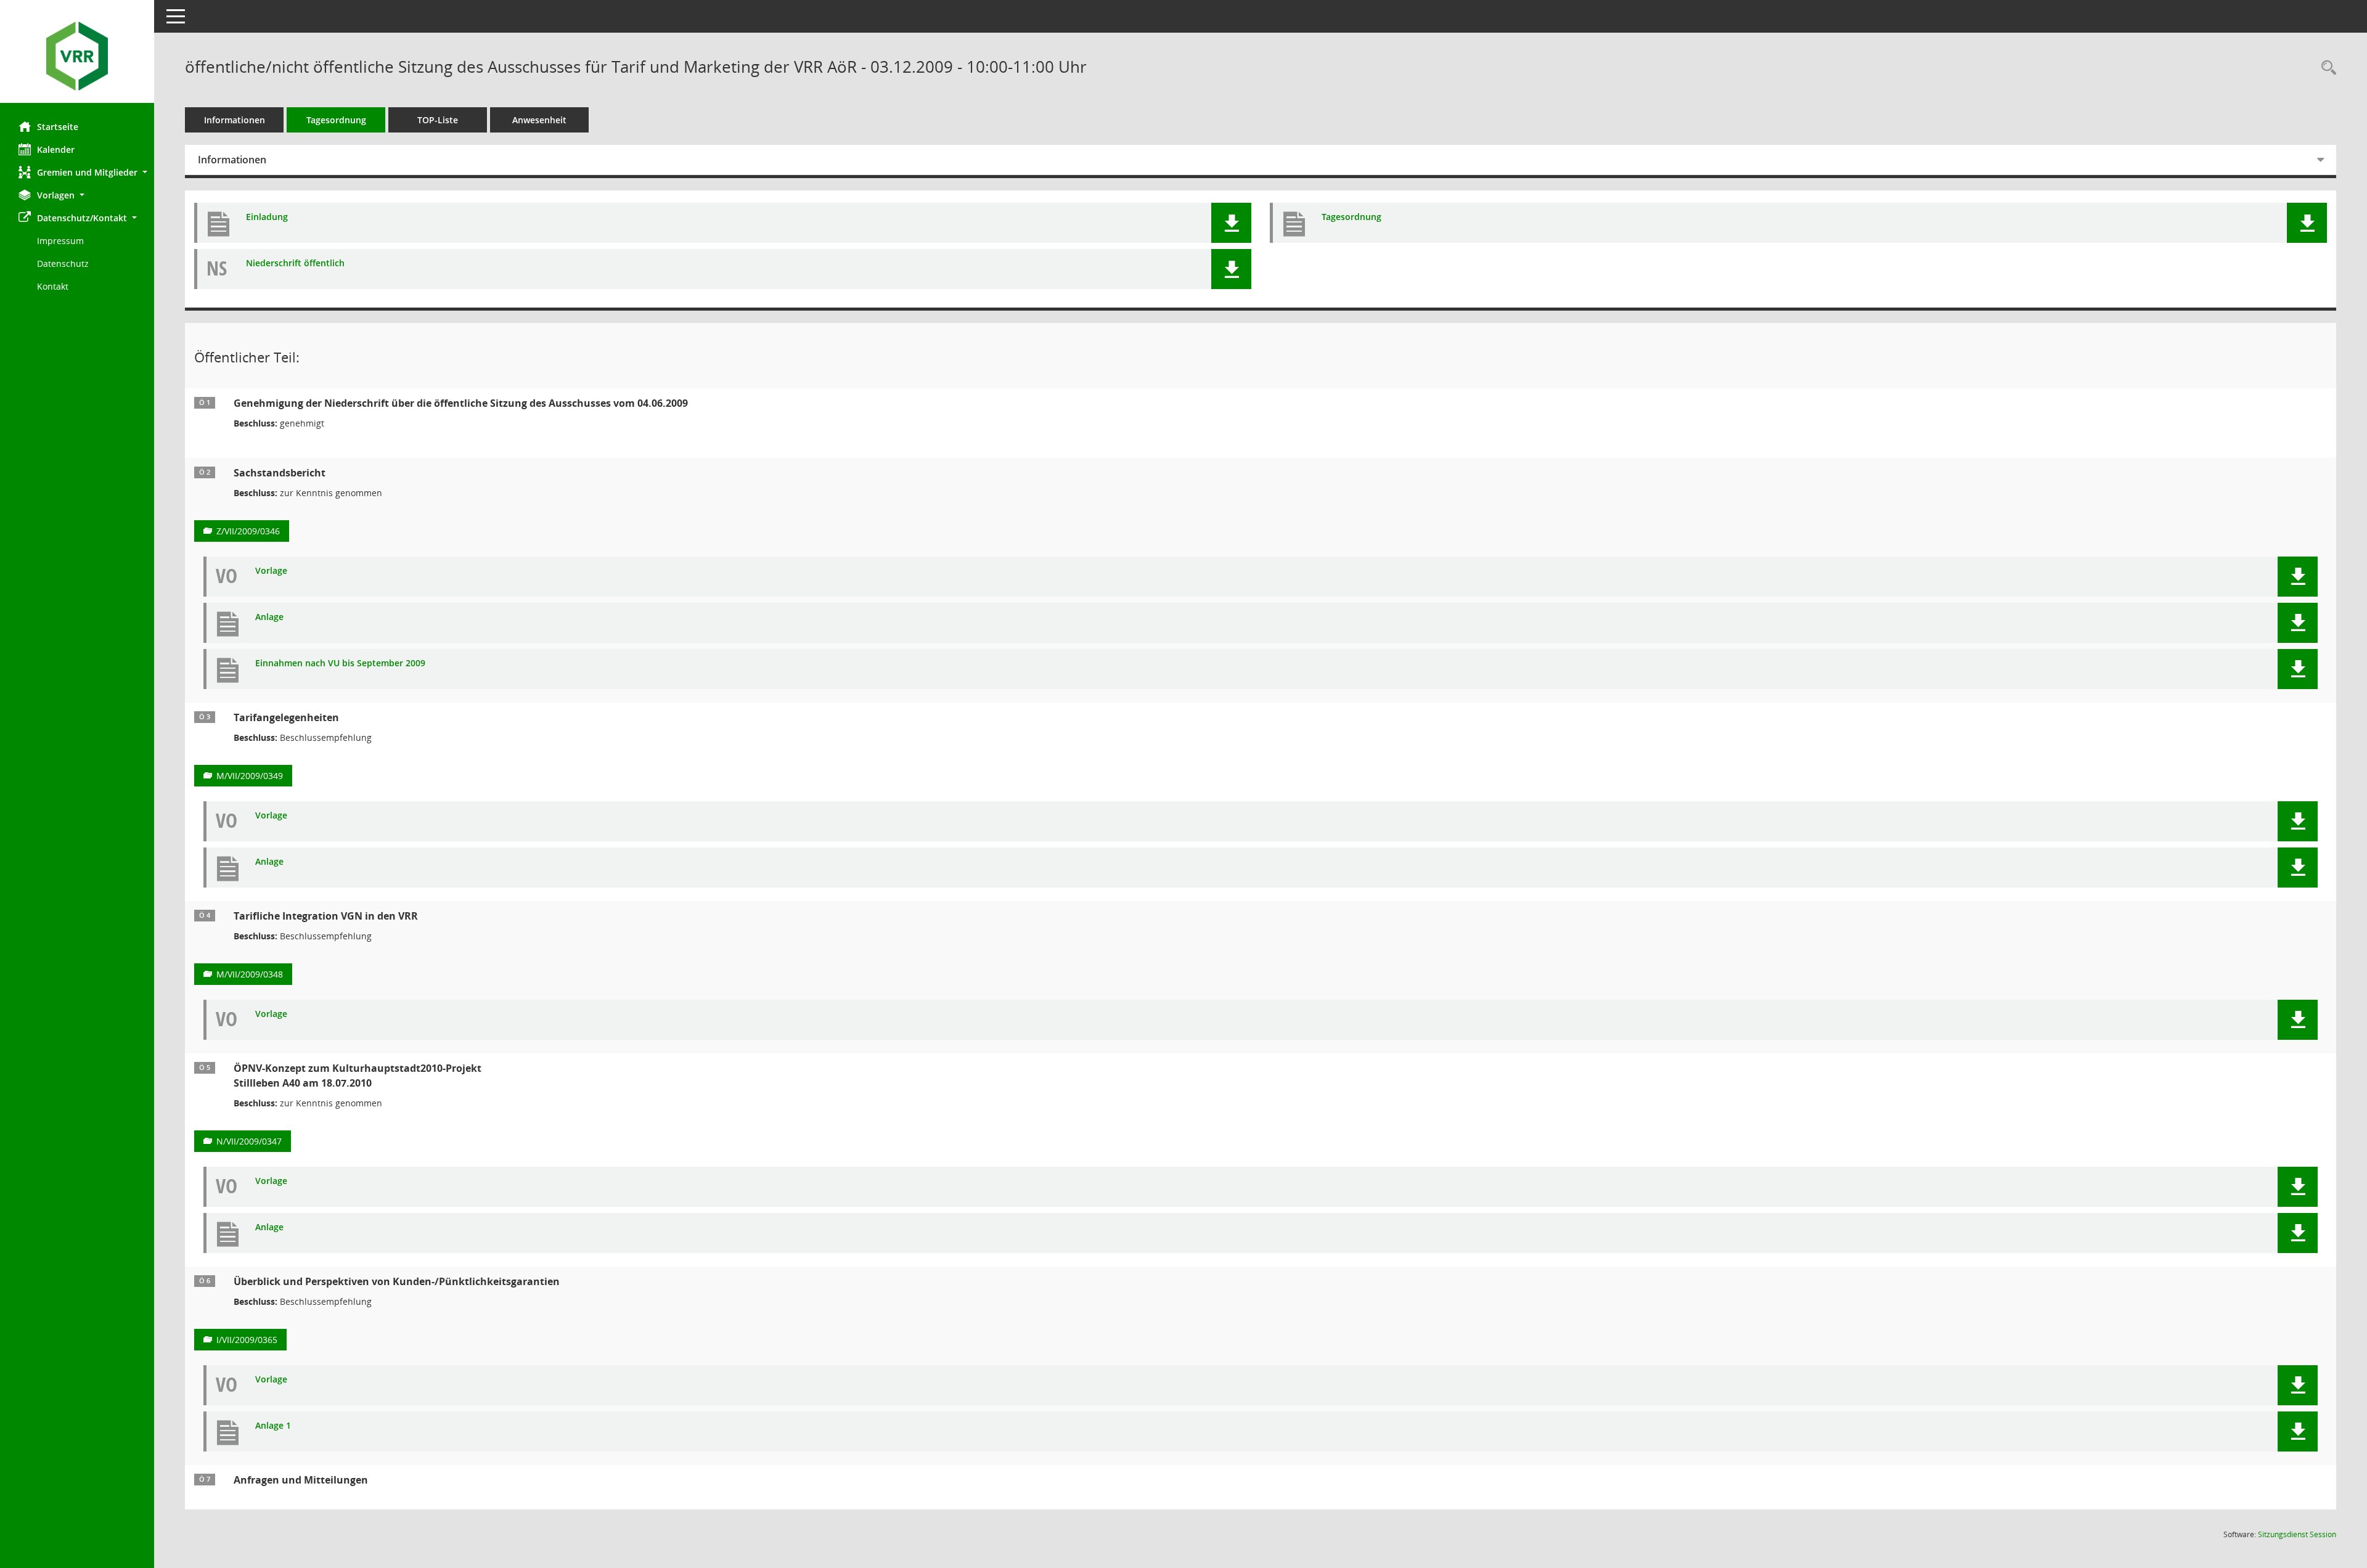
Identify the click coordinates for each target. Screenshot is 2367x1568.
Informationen (235, 120)
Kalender (56, 149)
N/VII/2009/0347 (249, 1141)
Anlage (269, 617)
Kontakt (53, 286)
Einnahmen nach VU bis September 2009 (340, 664)
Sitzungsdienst (2297, 1534)
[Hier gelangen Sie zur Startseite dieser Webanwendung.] (77, 56)
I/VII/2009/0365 (247, 1340)
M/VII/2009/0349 (250, 776)
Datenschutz (63, 263)
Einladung (267, 217)
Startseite (58, 127)
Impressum (60, 241)
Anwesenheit (539, 120)
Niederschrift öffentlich (295, 263)
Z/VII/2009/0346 (248, 531)
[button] (77, 172)
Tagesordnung (336, 120)
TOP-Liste (438, 120)
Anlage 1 (273, 1426)
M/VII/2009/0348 (250, 974)
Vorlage (271, 571)
